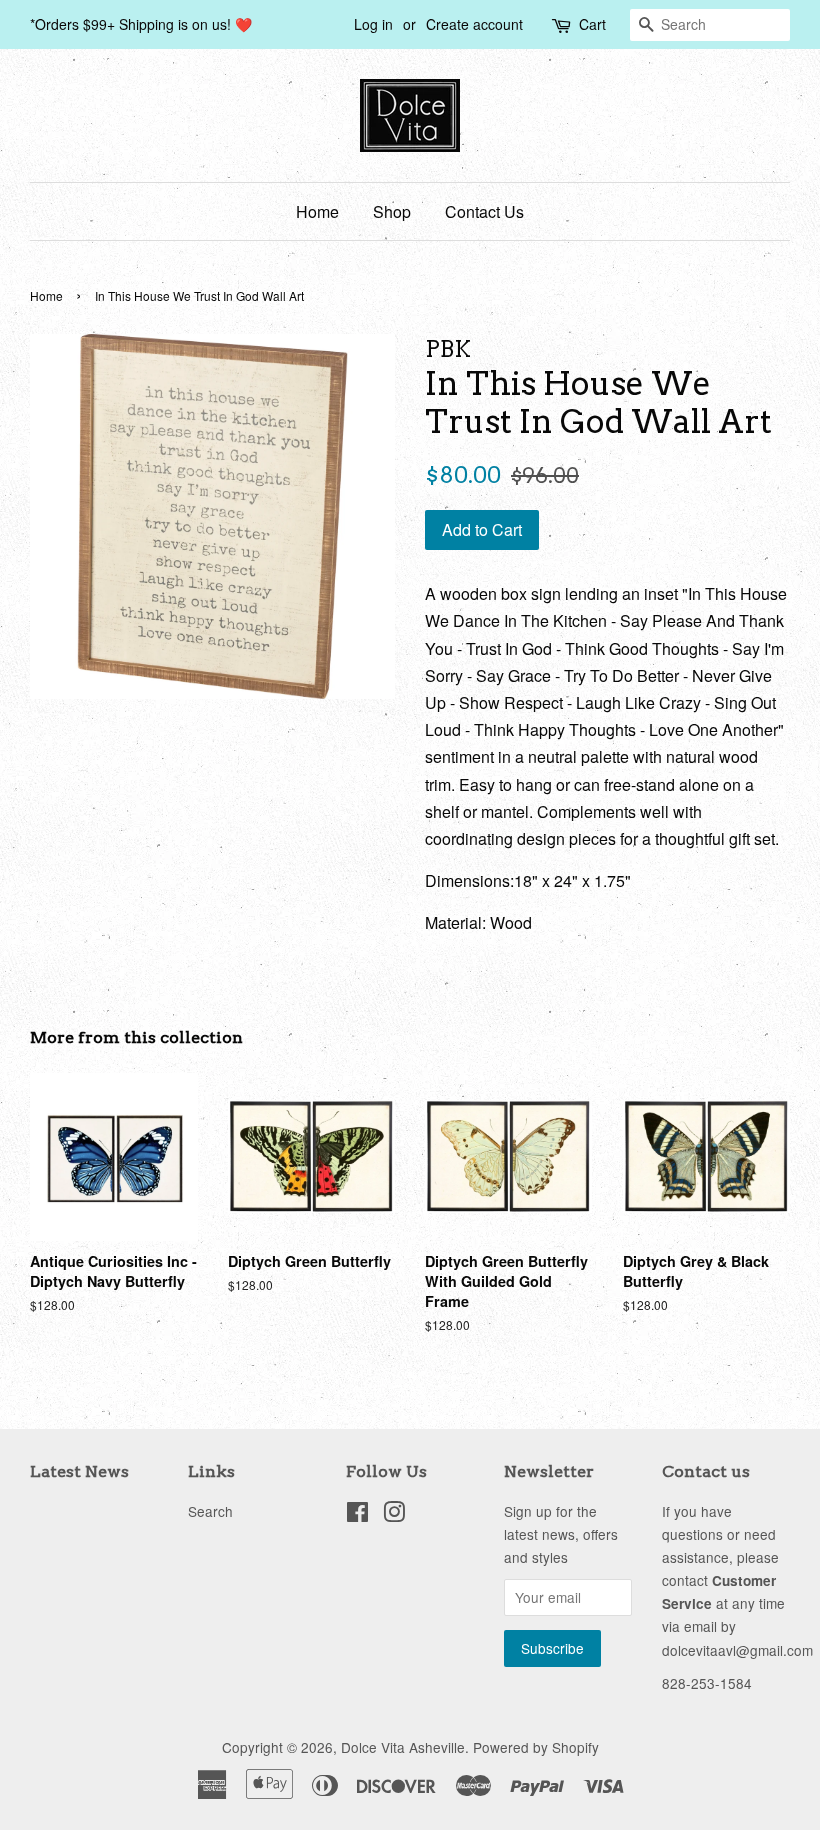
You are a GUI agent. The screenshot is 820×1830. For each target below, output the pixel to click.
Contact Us (484, 211)
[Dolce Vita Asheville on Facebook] (357, 1515)
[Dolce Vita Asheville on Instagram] (394, 1515)
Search (210, 1511)
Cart (592, 24)
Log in (373, 24)
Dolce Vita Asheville (403, 1747)
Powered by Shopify (536, 1747)
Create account (474, 24)
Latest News (79, 1471)
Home (317, 211)
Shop (392, 211)
